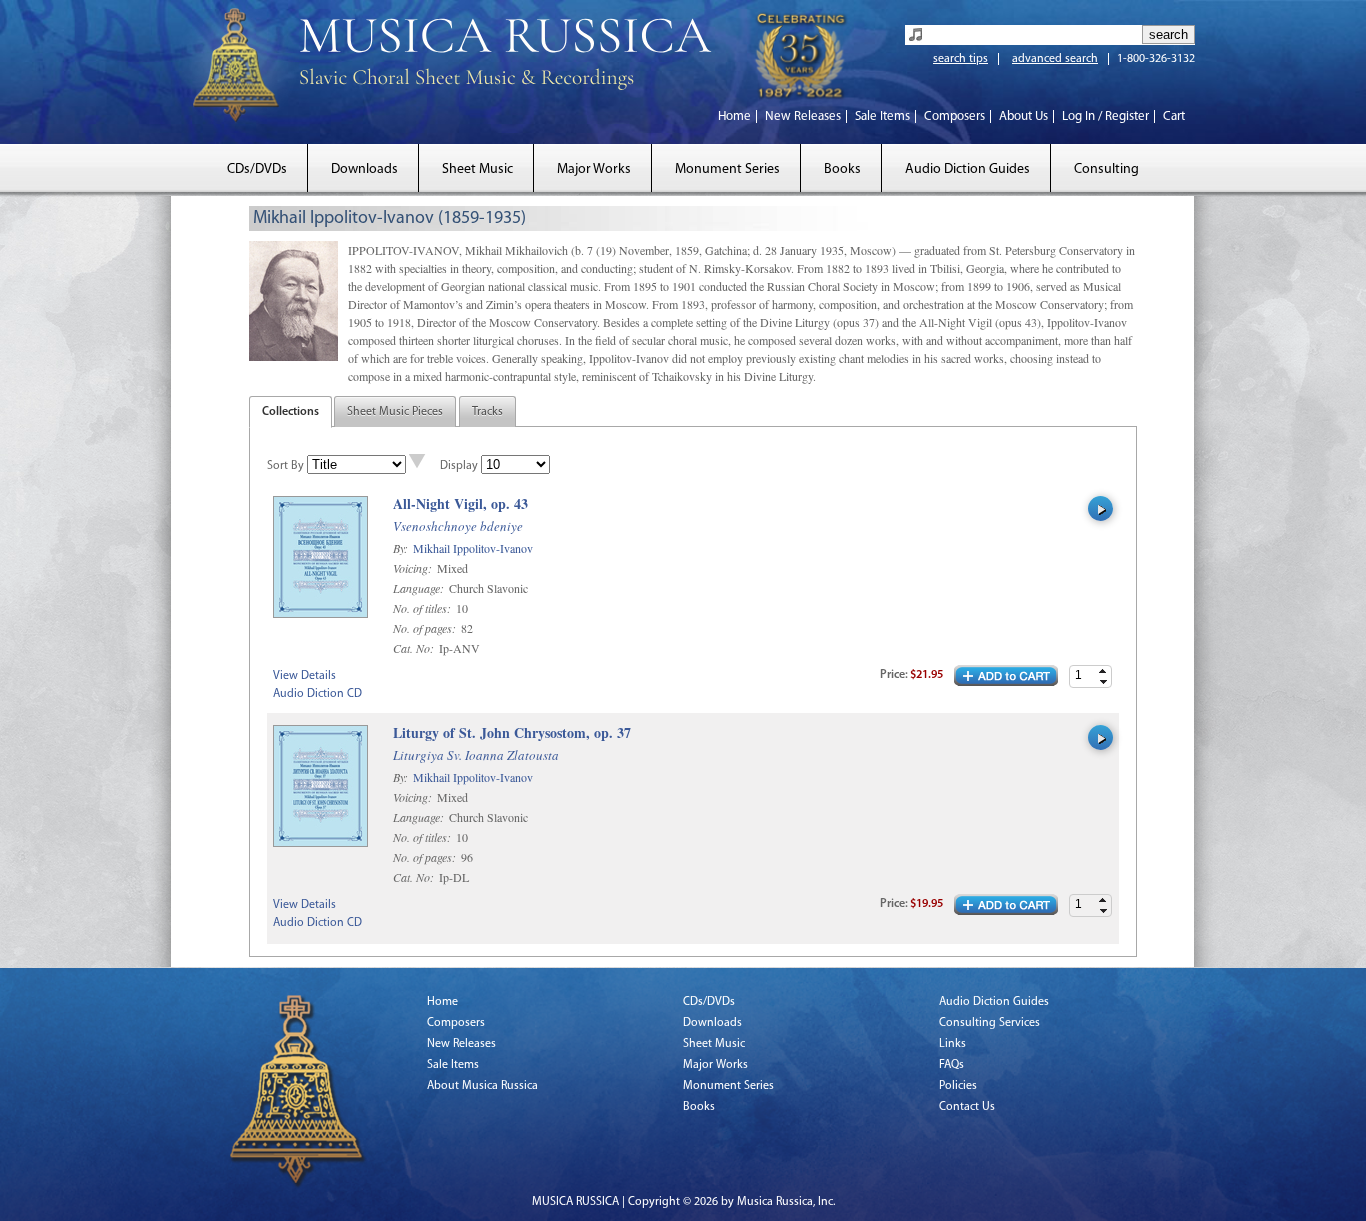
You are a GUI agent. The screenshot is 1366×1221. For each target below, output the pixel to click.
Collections (290, 412)
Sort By (285, 466)
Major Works (594, 169)
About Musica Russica (482, 1086)
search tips (960, 59)
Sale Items (882, 116)
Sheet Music (477, 169)
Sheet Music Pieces (395, 412)
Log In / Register (1105, 116)
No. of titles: (423, 608)
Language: (420, 588)
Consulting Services (989, 1023)
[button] (1103, 671)
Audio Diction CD (317, 694)
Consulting (1106, 169)
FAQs (951, 1065)
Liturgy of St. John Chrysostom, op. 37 (512, 733)
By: (402, 548)
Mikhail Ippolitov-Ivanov (473, 548)
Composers (954, 116)
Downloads (364, 169)
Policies (958, 1086)
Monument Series (727, 169)
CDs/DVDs (257, 169)
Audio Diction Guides (967, 169)
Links (952, 1044)
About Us (1023, 116)
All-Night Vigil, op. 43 (460, 504)
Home (734, 116)
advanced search (1055, 59)
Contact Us (967, 1107)
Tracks (487, 412)
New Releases (803, 116)
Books (842, 169)
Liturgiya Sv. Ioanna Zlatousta (476, 755)
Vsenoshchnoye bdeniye (458, 526)
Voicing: (414, 568)
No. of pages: (426, 628)
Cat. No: (415, 648)
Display (459, 466)
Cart (1174, 116)
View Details (304, 676)
